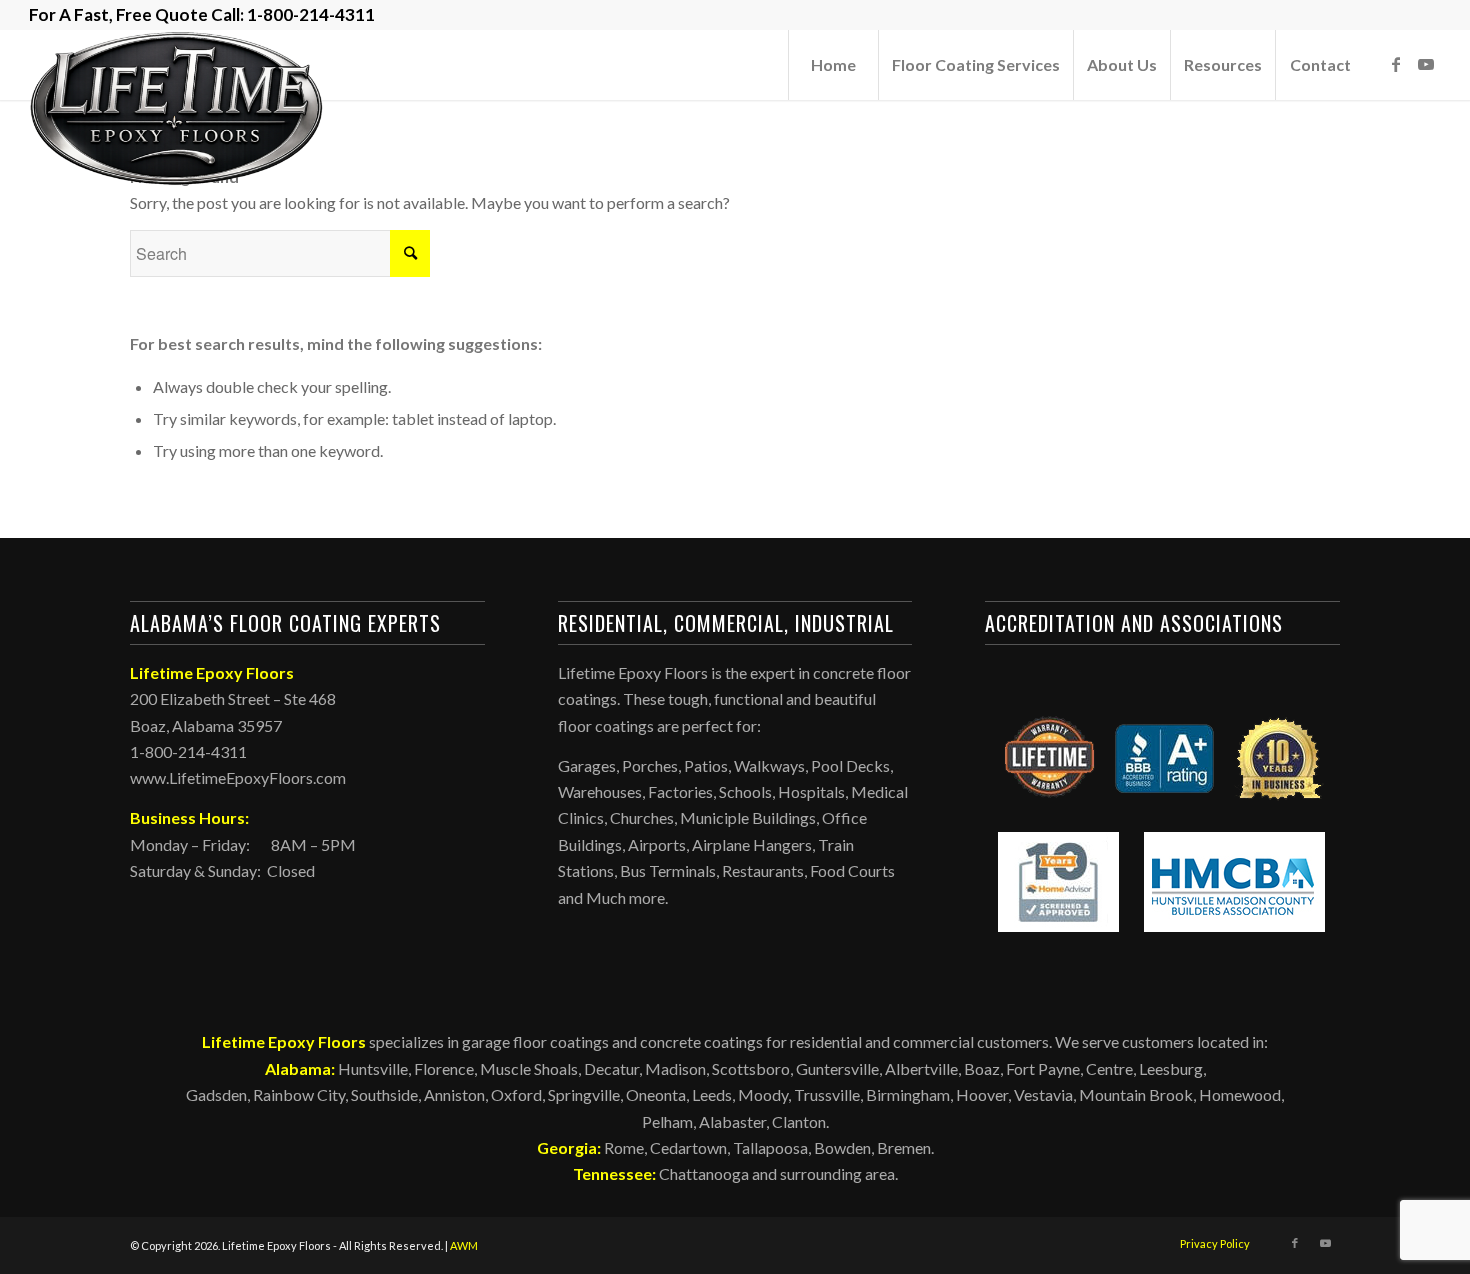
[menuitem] (833, 65)
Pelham (667, 1121)
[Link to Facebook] (1396, 64)
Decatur (611, 1068)
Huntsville (373, 1068)
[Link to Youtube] (1426, 64)
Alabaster (732, 1121)
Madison (675, 1068)
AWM (464, 1245)
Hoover (982, 1094)
